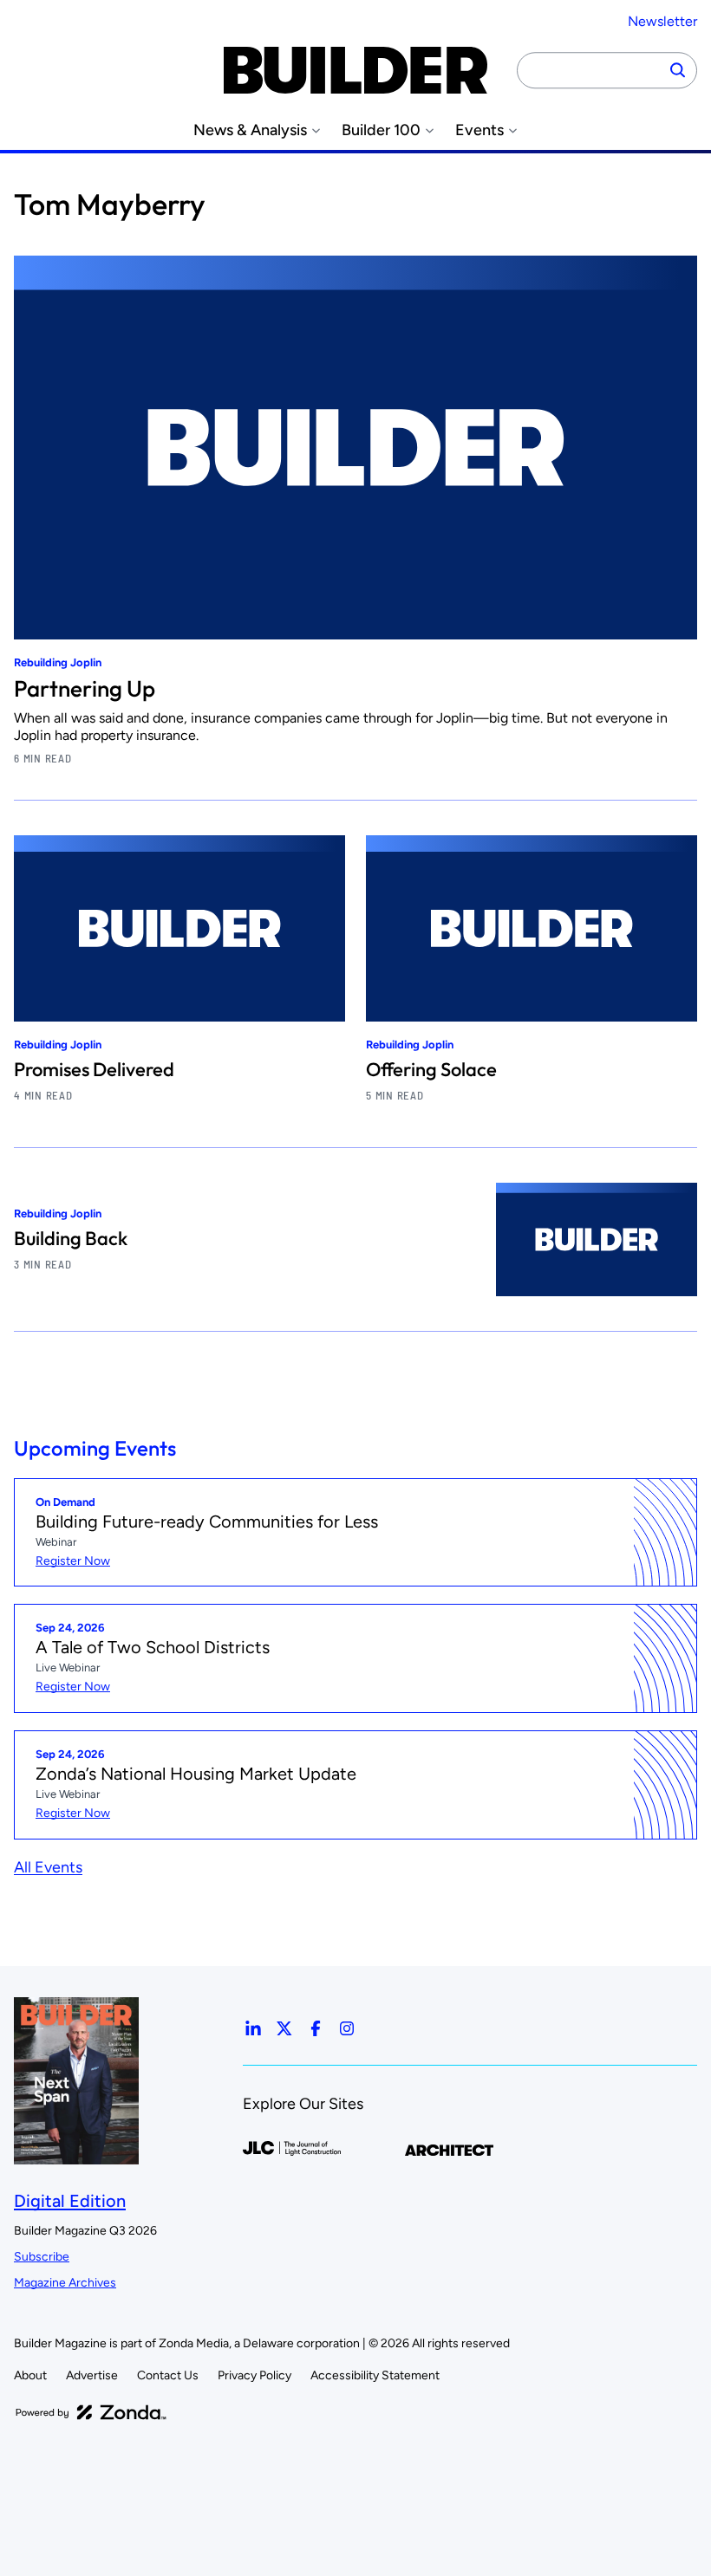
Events (479, 130)
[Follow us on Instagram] (347, 2028)
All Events (48, 1867)
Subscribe (42, 2257)
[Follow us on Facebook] (316, 2028)
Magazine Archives (65, 2283)
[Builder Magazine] (355, 70)
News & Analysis (250, 130)
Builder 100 (381, 130)
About (30, 2375)
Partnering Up (85, 688)
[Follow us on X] (284, 2028)
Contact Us (168, 2375)
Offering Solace (431, 1069)
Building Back (71, 1238)
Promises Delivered (94, 1069)
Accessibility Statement (375, 2375)
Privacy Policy (254, 2375)
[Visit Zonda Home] (91, 2412)
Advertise (92, 2375)
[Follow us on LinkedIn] (253, 2028)
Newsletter (662, 21)
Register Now (73, 1561)
